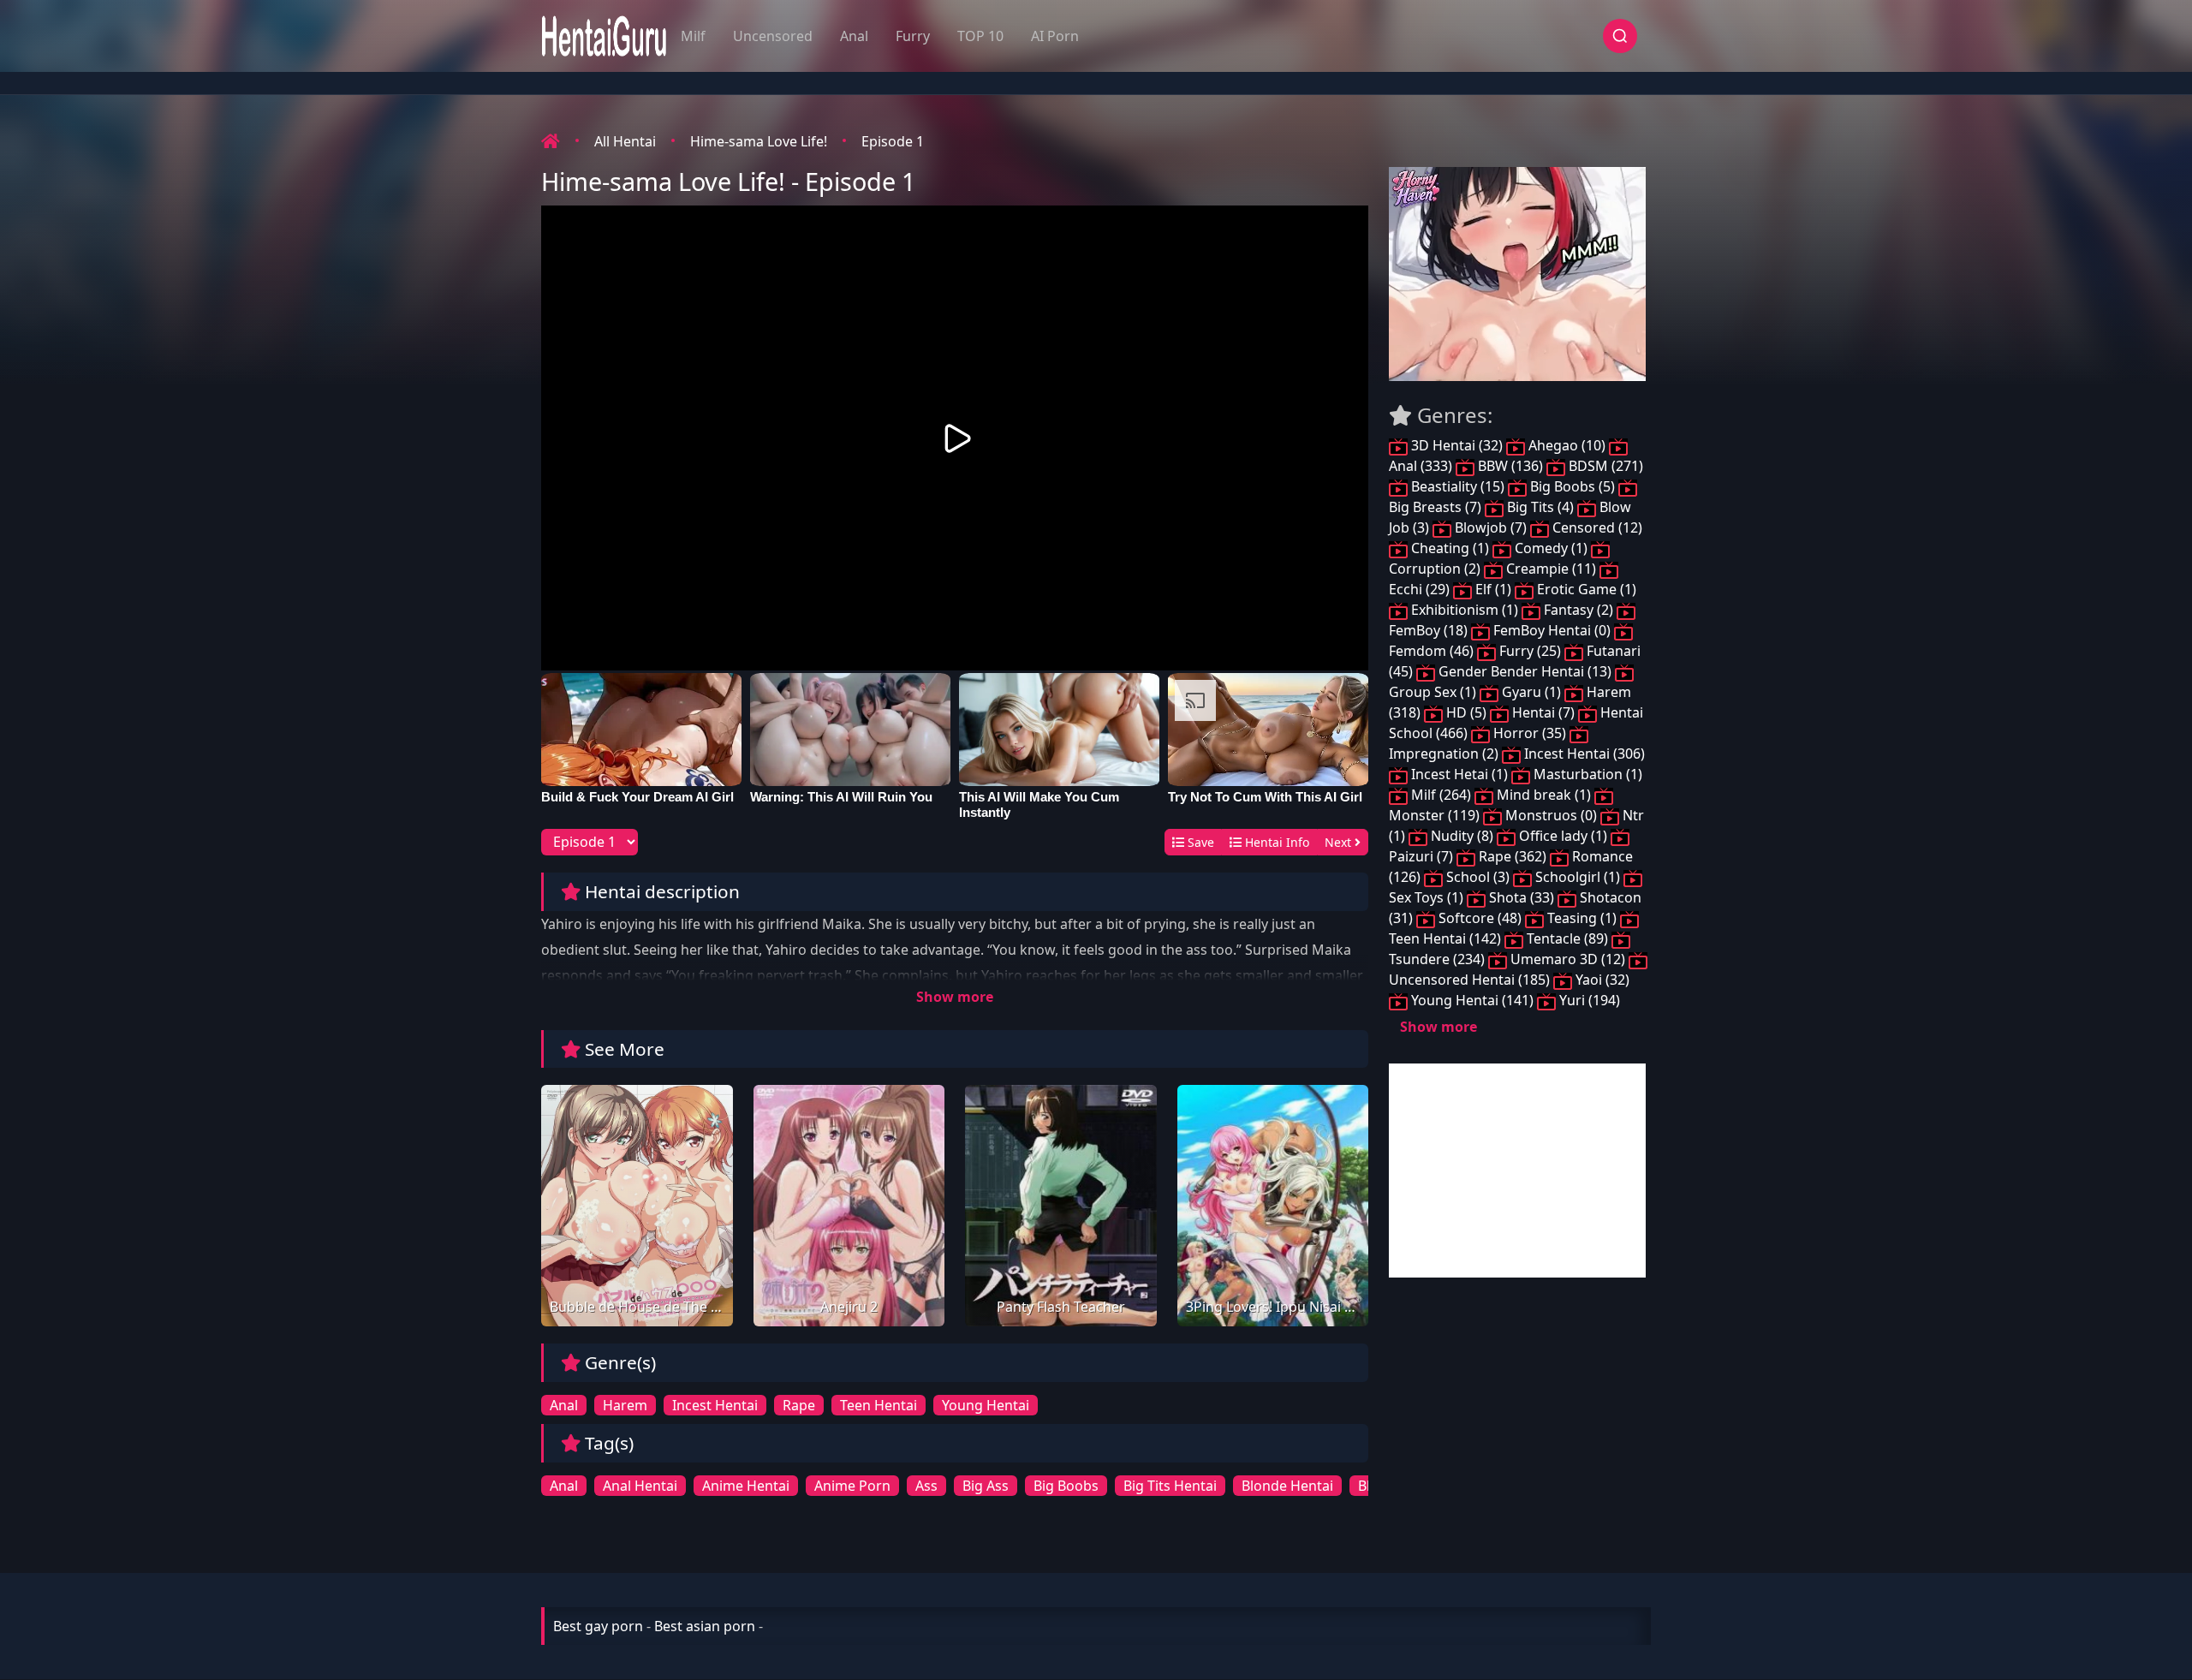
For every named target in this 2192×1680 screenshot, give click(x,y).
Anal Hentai (640, 1486)
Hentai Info (1275, 842)
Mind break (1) (1544, 795)
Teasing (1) (1582, 918)
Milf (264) (1441, 795)
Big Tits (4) (1540, 507)
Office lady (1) (1563, 836)
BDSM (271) (1604, 466)
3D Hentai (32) (1457, 445)
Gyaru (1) (1531, 692)
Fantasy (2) (1578, 610)
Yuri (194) (1588, 1000)
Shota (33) (1522, 897)
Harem (625, 1405)
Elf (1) (1493, 589)
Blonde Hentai (1287, 1486)
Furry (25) (1530, 651)
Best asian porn (705, 1626)
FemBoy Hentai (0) (1552, 630)
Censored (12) (1596, 527)
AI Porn (1055, 36)
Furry (913, 36)
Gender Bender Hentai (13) (1525, 671)
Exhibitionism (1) (1465, 610)
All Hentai (625, 141)
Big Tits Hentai (1170, 1486)
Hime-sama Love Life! (759, 141)
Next (1340, 842)
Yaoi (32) (1601, 980)
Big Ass (986, 1486)
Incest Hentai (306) (1583, 754)
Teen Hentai (879, 1405)
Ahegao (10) (1567, 445)
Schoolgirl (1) (1578, 877)
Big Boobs (1066, 1486)
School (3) (1478, 877)
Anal (854, 36)
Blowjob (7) (1491, 527)
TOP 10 (980, 36)
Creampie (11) (1551, 569)
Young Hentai (986, 1405)
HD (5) (1466, 712)
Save (1199, 842)
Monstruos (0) (1551, 815)
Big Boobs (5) (1573, 486)
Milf (693, 36)
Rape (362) (1513, 856)
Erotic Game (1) (1585, 589)
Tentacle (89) (1567, 938)
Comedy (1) (1551, 548)
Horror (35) (1530, 733)
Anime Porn (852, 1486)
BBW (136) (1510, 466)
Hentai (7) (1543, 712)
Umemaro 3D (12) (1568, 959)
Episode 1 (893, 141)
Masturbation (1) (1586, 774)
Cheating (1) (1450, 548)
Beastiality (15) (1458, 486)
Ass (926, 1486)
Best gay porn (598, 1626)
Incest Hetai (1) (1459, 774)
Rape (799, 1405)
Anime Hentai (746, 1486)
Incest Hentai (715, 1405)
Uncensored (773, 36)
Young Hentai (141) (1472, 1000)
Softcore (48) (1480, 918)
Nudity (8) (1462, 836)
